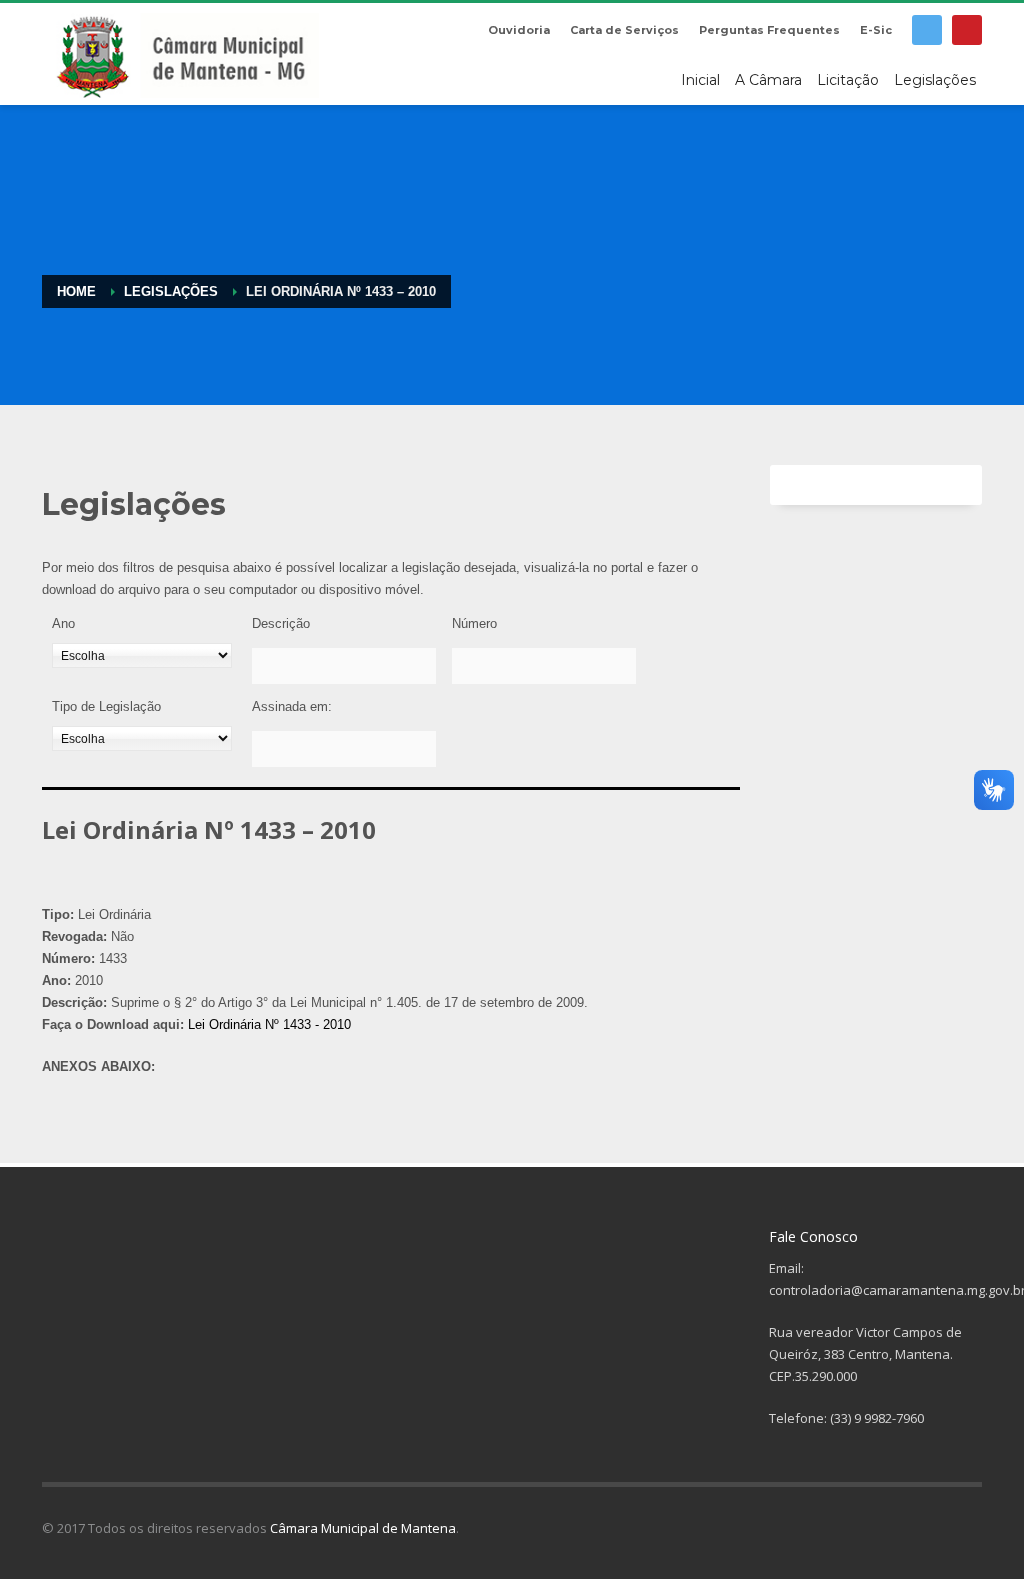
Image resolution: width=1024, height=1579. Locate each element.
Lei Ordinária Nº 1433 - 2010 (269, 1024)
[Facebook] (927, 30)
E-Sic (876, 30)
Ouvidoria (519, 30)
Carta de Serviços (624, 30)
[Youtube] (967, 30)
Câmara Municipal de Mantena (363, 1528)
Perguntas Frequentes (769, 30)
